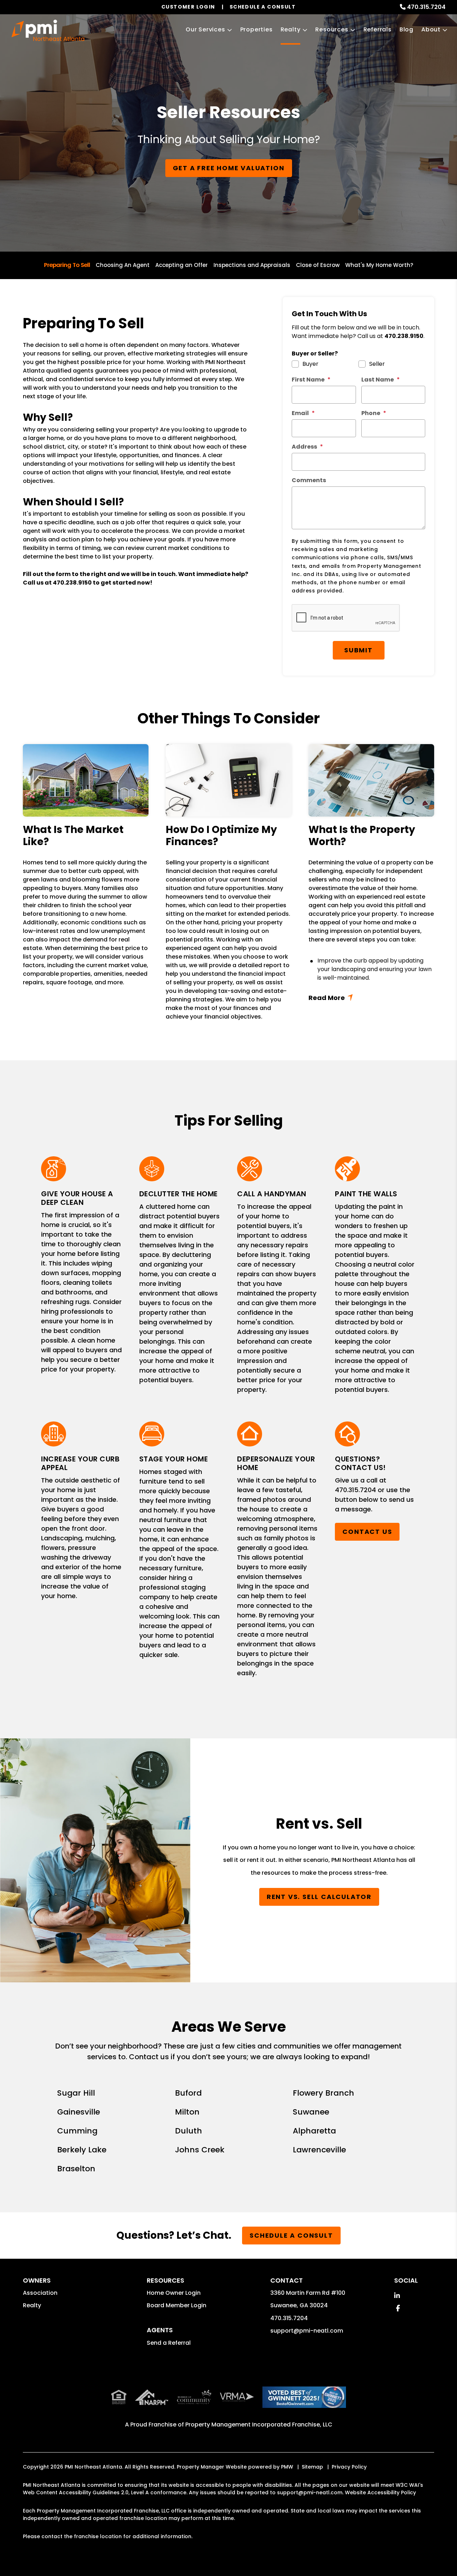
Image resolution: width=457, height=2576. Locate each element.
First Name (308, 380)
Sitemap (312, 2467)
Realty (291, 29)
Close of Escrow (318, 265)
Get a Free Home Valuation (229, 168)
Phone (371, 413)
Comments (309, 480)
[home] (48, 30)
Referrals (378, 29)
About (431, 29)
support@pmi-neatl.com (307, 2331)
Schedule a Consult (291, 2235)
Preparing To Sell (67, 265)
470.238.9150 (72, 583)
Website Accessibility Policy (380, 2492)
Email (300, 413)
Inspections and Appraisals (252, 265)
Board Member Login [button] (177, 2305)
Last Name (378, 380)
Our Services (205, 29)
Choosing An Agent (123, 265)
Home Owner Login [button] (174, 2293)
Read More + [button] (371, 998)
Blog (406, 29)
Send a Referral (169, 2343)
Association (40, 2293)
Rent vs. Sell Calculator (319, 1897)
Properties (257, 29)
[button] (397, 2296)
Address (304, 447)
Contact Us (367, 1532)
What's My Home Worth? (379, 265)
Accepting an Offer (182, 265)
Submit (358, 650)
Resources (332, 29)
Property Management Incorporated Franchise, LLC (259, 2425)
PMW (287, 2467)
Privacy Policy (349, 2467)
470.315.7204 (426, 7)
